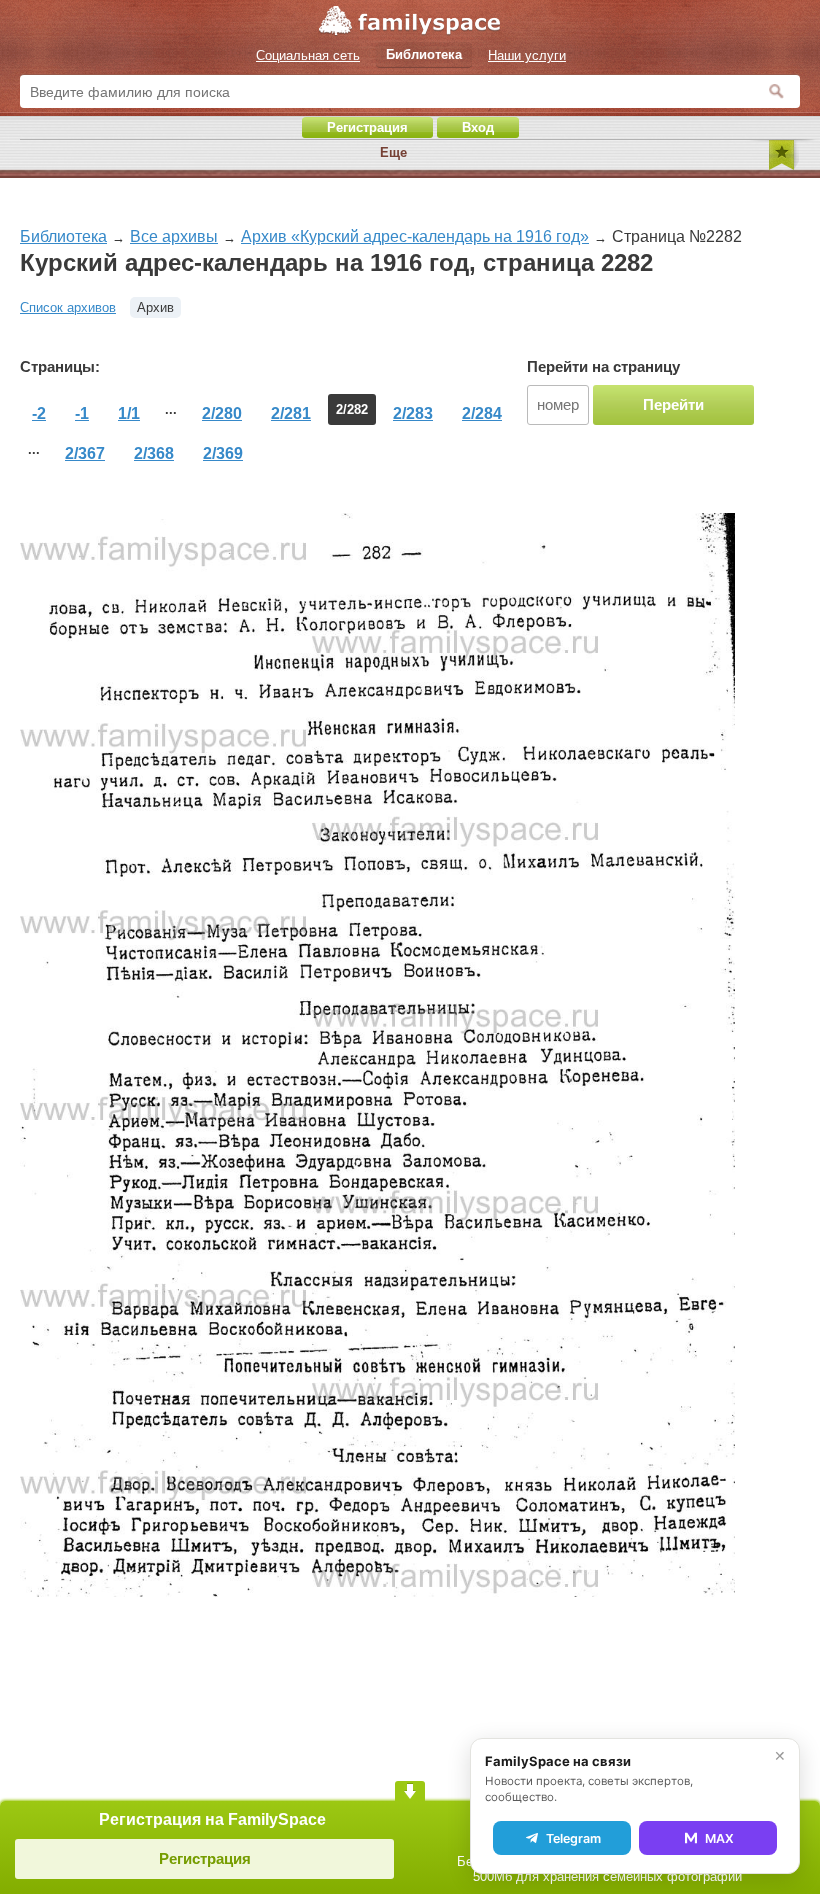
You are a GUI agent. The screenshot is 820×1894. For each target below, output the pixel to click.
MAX (719, 1838)
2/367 (85, 453)
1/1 (129, 413)
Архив (155, 307)
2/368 (154, 453)
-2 (39, 413)
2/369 (223, 453)
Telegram (573, 1838)
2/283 (413, 413)
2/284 (482, 413)
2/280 (222, 413)
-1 (82, 413)
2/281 (291, 413)
